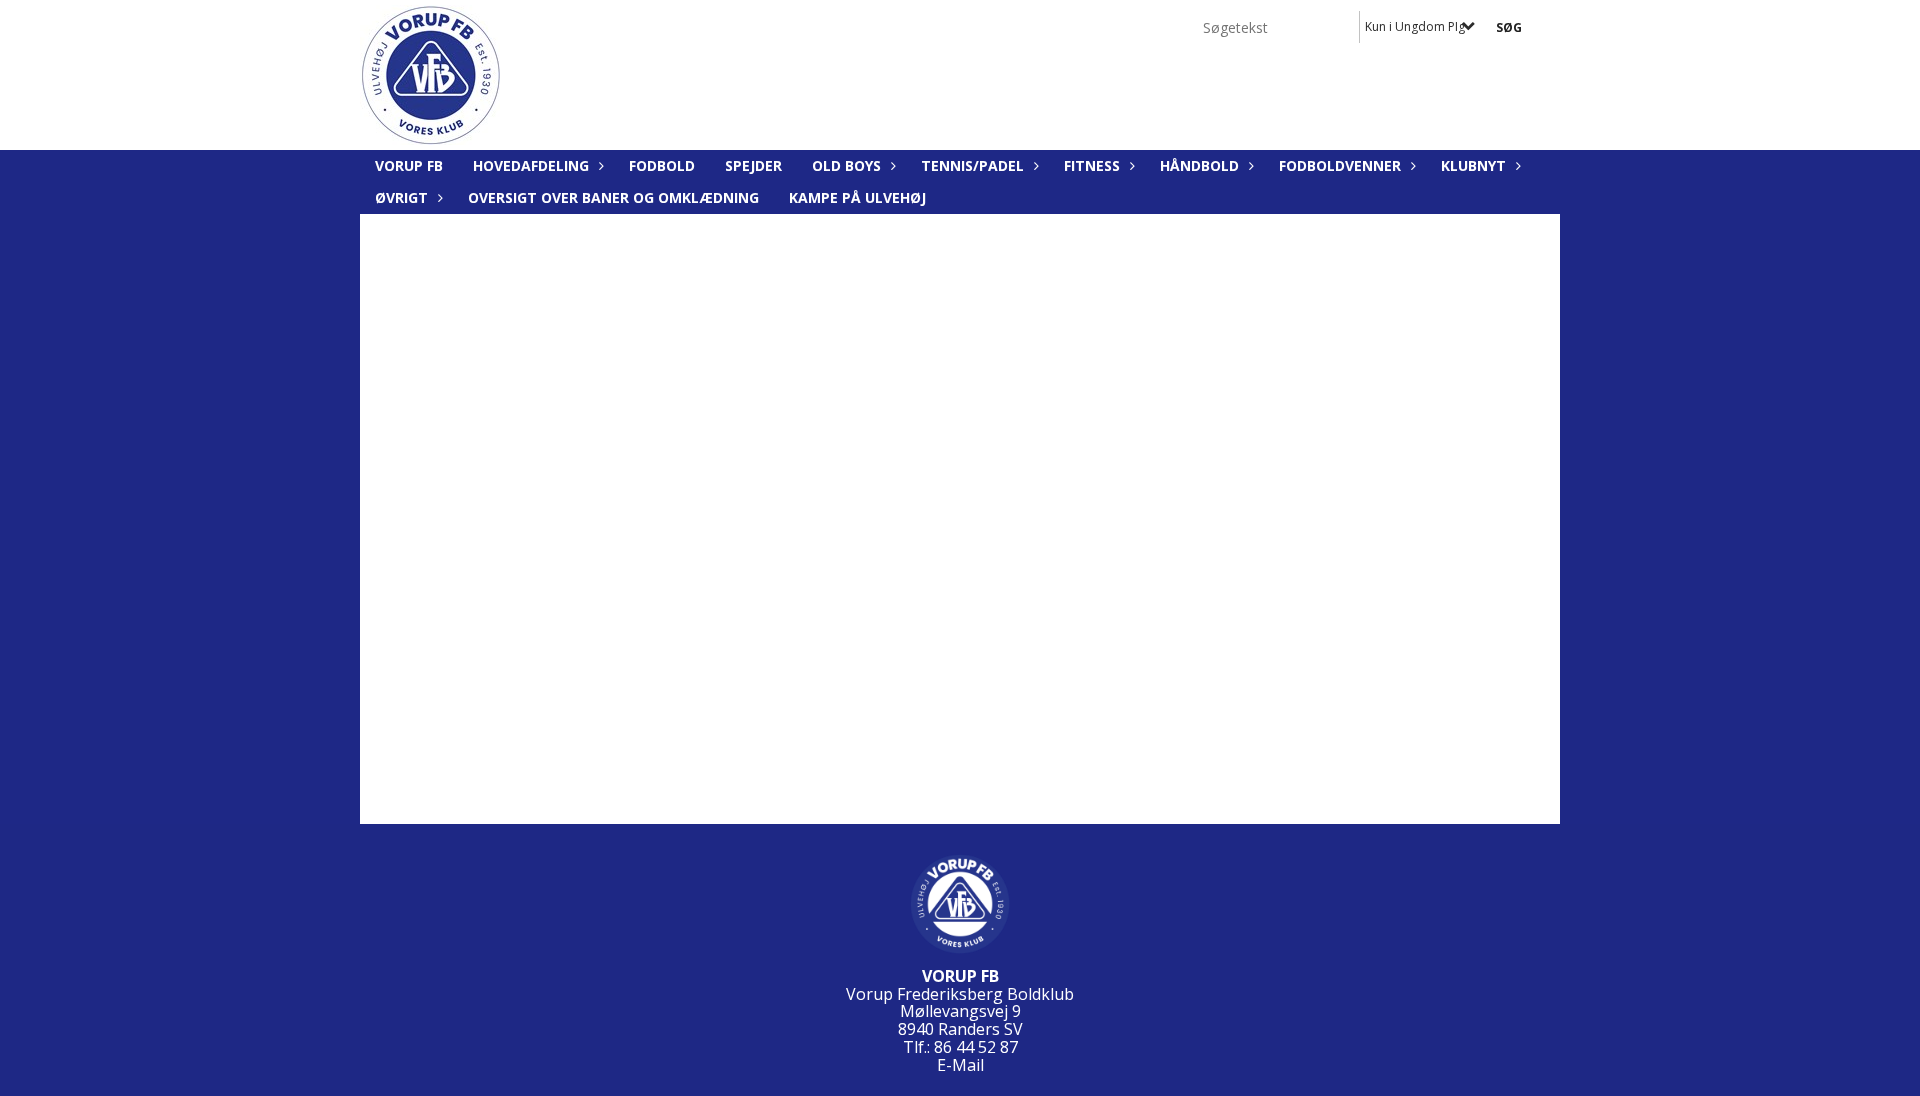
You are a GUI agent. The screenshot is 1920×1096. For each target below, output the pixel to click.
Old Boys (846, 165)
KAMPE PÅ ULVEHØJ (857, 197)
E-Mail (960, 1065)
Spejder (753, 165)
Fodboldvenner (1340, 165)
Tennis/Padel (972, 165)
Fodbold (662, 165)
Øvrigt (401, 197)
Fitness (1092, 165)
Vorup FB (409, 165)
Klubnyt (1473, 165)
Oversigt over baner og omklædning (613, 197)
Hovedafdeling (531, 165)
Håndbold (1199, 165)
